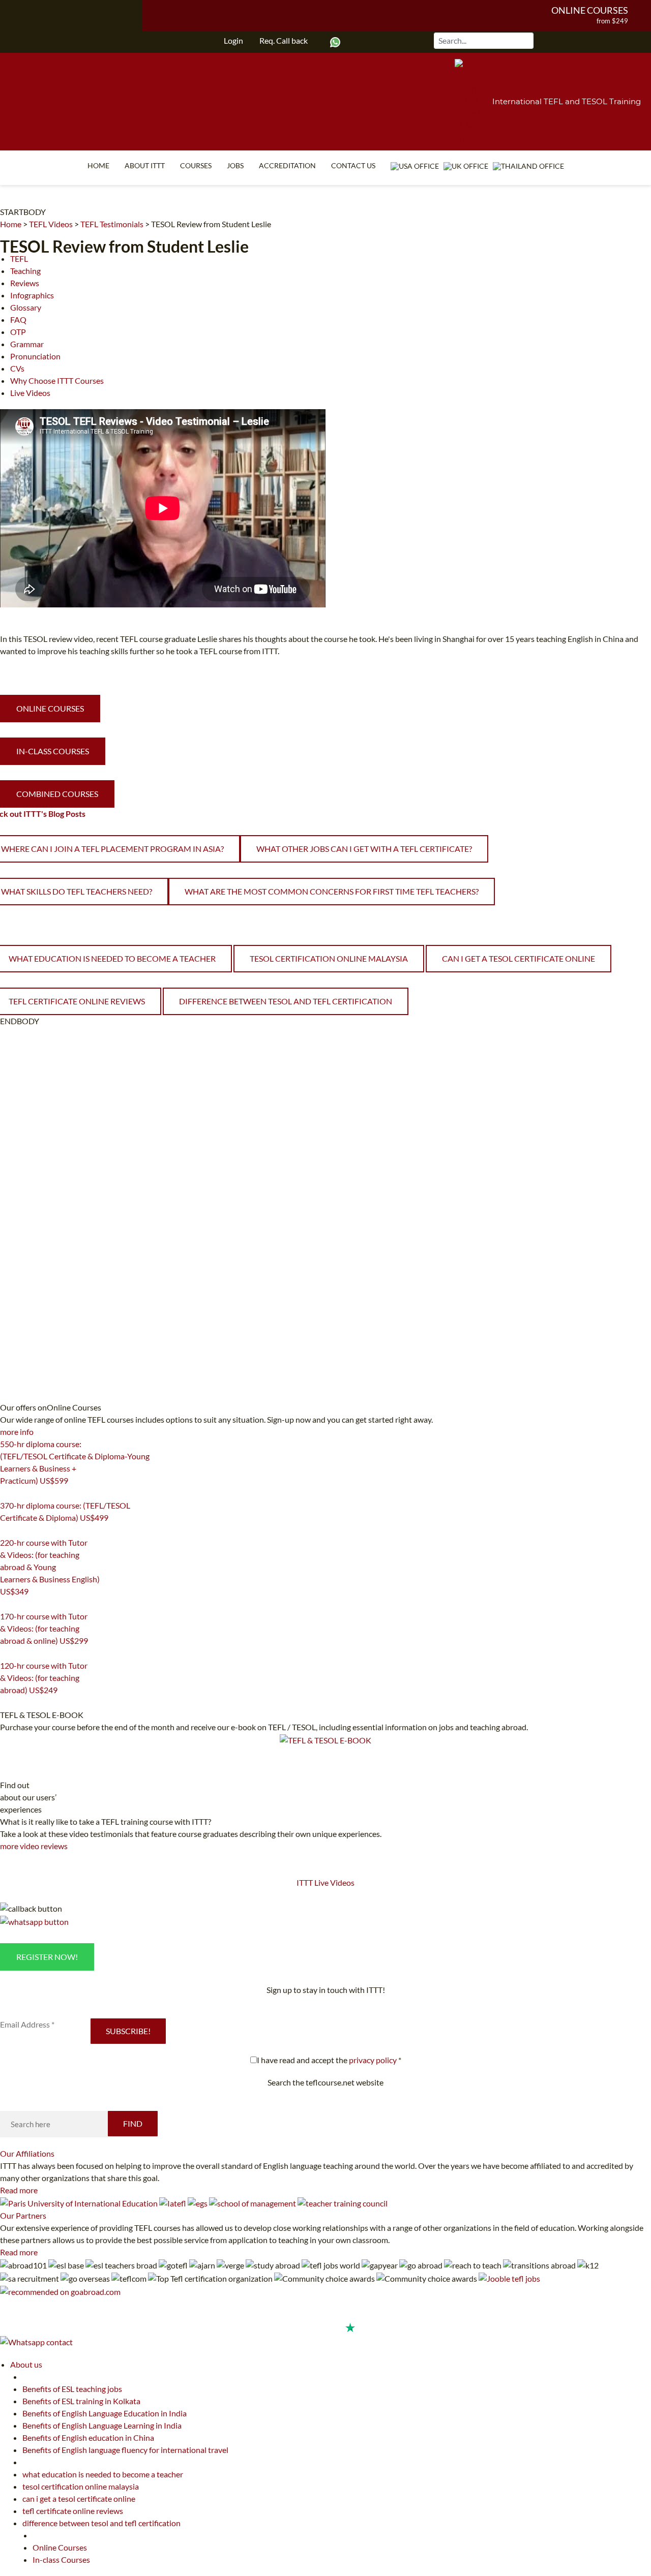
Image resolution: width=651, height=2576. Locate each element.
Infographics (32, 295)
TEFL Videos (51, 224)
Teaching (25, 271)
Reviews (25, 283)
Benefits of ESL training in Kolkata (81, 2401)
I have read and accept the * (329, 2060)
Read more (19, 2190)
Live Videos (30, 393)
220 (6, 1604)
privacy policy (373, 2060)
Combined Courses (57, 794)
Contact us (353, 165)
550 (6, 1493)
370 (6, 1530)
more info (17, 1432)
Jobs (235, 165)
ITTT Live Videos (325, 1882)
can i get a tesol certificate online (519, 958)
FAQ (18, 319)
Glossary (26, 307)
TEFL (19, 258)
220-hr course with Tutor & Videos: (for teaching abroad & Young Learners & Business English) (50, 1567)
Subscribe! (128, 2031)
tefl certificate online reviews (73, 2511)
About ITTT (145, 165)
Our (27, 2153)
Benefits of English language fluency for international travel (125, 2450)
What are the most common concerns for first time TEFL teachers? (332, 891)
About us (26, 2364)
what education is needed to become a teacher (103, 2474)
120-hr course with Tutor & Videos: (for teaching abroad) (44, 1678)
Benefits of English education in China (88, 2437)
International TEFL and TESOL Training (567, 101)
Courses (196, 165)
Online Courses (590, 10)
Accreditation (287, 165)
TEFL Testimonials (112, 224)
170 (6, 1653)
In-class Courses (61, 2559)
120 (6, 1703)
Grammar (27, 344)
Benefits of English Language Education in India (105, 2413)
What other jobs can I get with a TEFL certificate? (364, 849)
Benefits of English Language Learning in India (102, 2425)
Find (133, 2123)
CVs (17, 368)
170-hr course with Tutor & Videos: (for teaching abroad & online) (44, 1628)
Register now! (47, 1957)
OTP (18, 332)
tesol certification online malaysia (329, 958)
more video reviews (34, 1846)
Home (98, 165)
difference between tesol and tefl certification (286, 1001)
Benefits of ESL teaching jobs (72, 2389)
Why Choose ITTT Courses (57, 380)
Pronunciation (35, 356)
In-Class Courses (53, 751)
